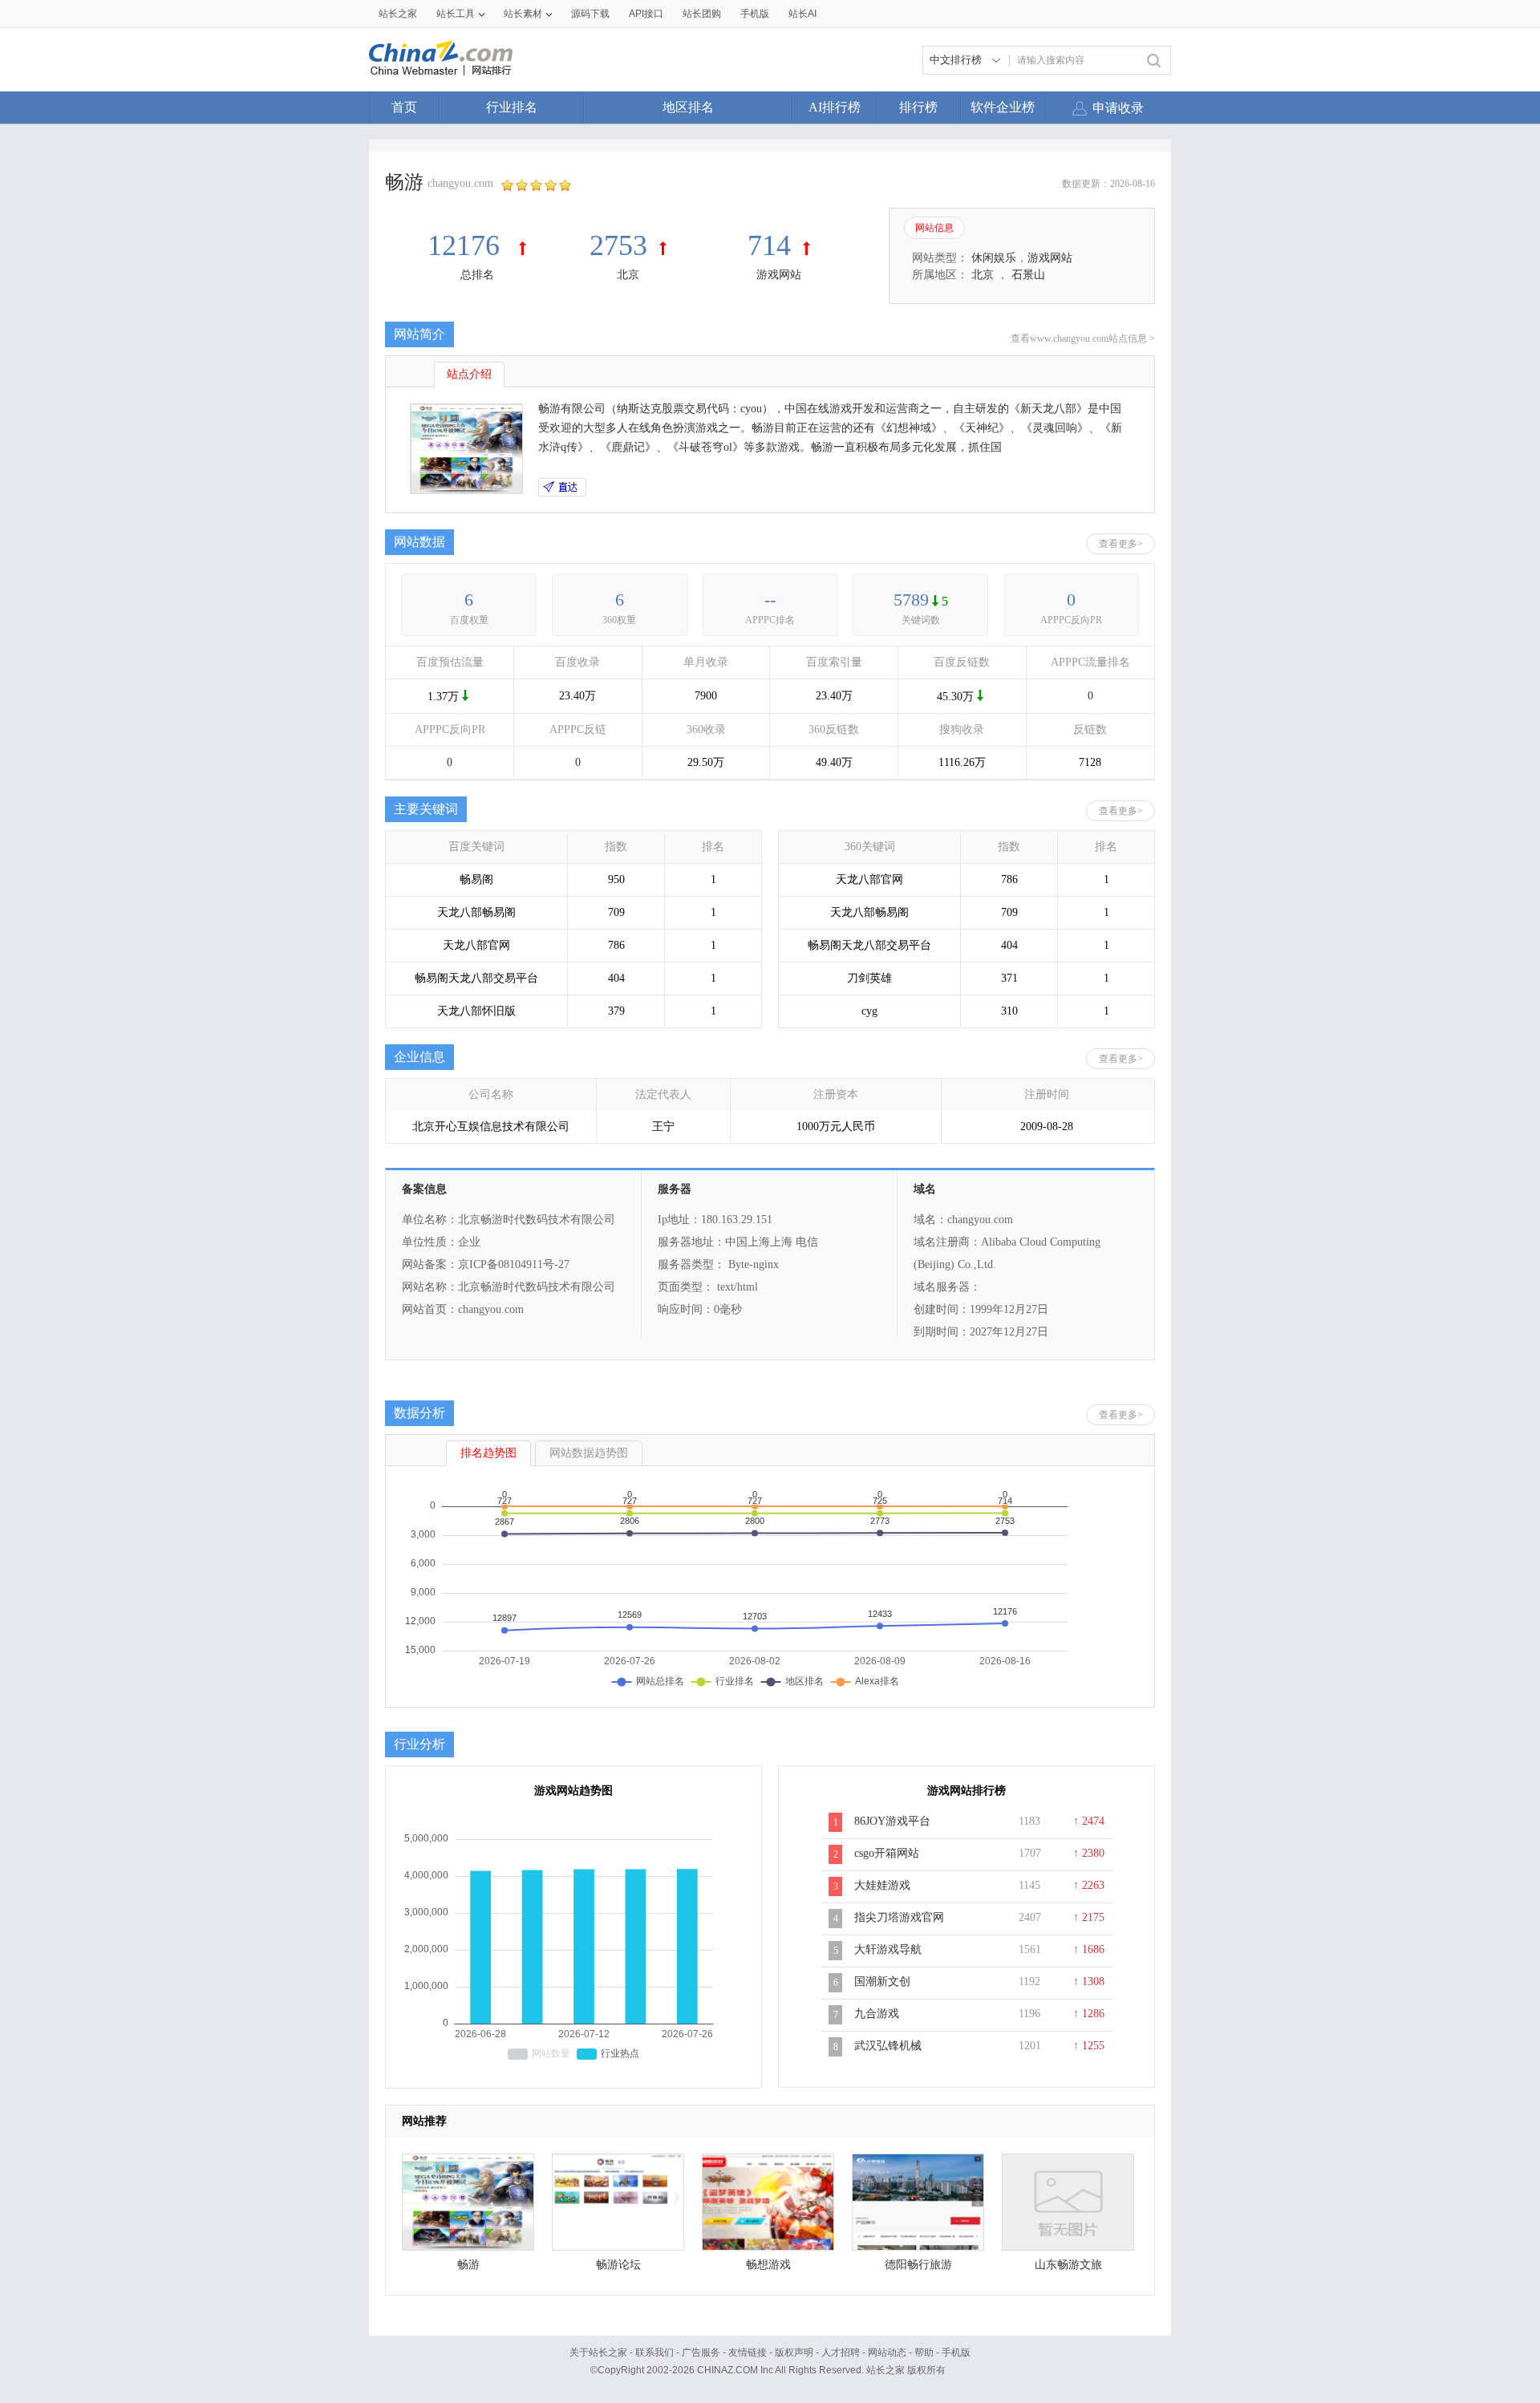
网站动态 (887, 2352)
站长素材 (523, 14)
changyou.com (460, 183)
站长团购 (702, 14)
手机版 (956, 2352)
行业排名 (512, 107)
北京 (628, 275)
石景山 (1028, 275)
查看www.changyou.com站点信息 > (1083, 338)
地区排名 (688, 107)
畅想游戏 (768, 2265)
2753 (618, 245)
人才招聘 (841, 2352)
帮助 (924, 2352)
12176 (467, 245)
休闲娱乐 (994, 258)
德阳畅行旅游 (918, 2265)
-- (770, 600)
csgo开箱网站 (887, 1853)
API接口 (646, 14)
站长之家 (398, 14)
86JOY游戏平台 (892, 1821)
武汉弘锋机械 (888, 2046)
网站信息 (934, 228)
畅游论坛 (618, 2265)
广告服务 (701, 2352)
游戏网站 (779, 275)
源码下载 (590, 14)
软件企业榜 (1003, 107)
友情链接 (748, 2352)
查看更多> (1121, 544)
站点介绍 (469, 374)
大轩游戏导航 (888, 1949)
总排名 (477, 275)
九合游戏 (877, 2014)
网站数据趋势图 (589, 1453)
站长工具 (456, 14)
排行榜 (918, 107)
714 (769, 245)
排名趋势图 (488, 1453)
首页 (404, 107)
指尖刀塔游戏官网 (899, 1917)
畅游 (468, 2265)
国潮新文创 (882, 1982)
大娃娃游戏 (882, 1885)
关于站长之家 (598, 2352)
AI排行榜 (835, 107)
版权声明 (794, 2352)
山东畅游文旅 (1068, 2265)
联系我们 (654, 2352)
